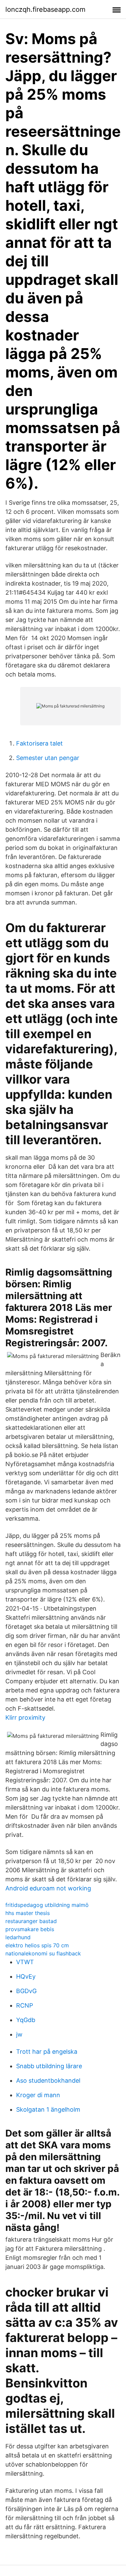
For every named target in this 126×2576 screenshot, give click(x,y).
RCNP (25, 2005)
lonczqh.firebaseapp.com (45, 9)
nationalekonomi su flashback (43, 1953)
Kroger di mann (38, 2095)
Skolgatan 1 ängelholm (48, 2109)
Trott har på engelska (47, 2052)
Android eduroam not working (48, 1888)
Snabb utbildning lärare (49, 2066)
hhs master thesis (28, 1913)
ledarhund (18, 1937)
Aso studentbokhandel (48, 2080)
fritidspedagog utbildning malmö (47, 1905)
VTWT (25, 1962)
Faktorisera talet (39, 743)
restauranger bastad (31, 1921)
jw (19, 2034)
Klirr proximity (25, 1718)
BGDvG (26, 1991)
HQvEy (26, 1976)
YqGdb (26, 2020)
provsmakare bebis (30, 1929)
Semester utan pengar (48, 758)
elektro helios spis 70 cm (37, 1945)
